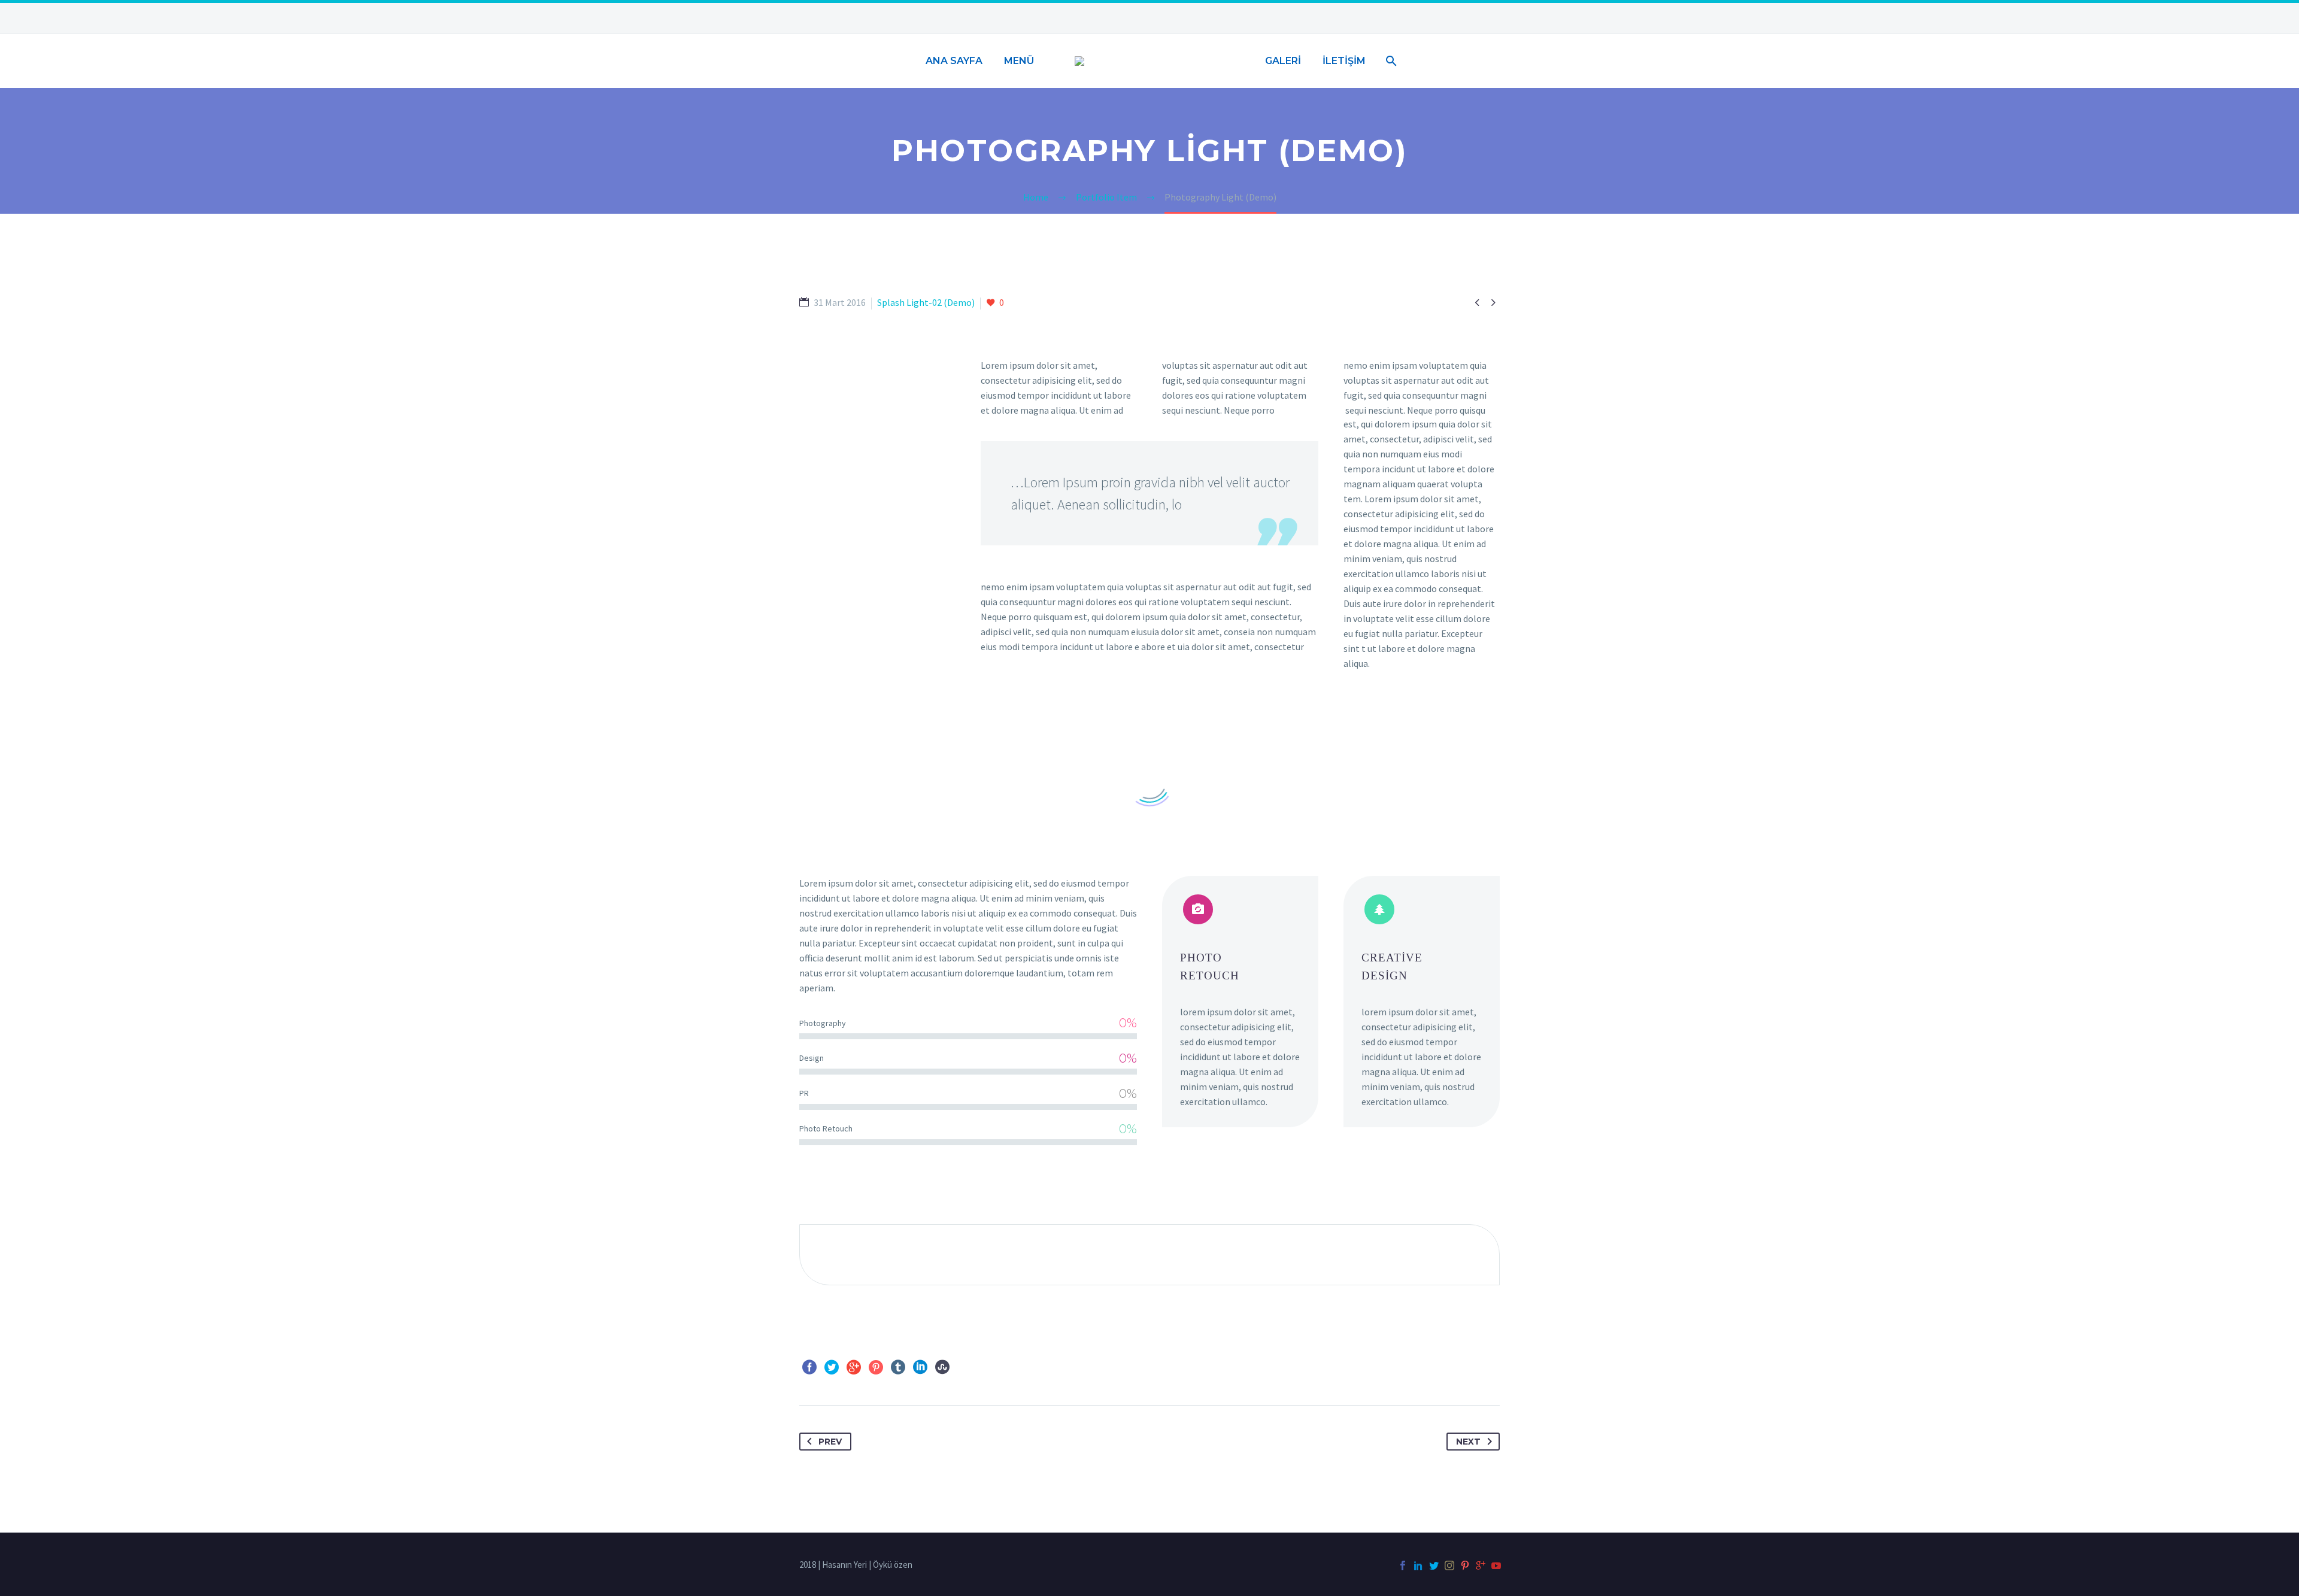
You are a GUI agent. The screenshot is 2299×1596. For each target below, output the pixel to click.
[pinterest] (1465, 1565)
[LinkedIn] (920, 1367)
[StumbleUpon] (942, 1367)
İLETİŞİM (1344, 61)
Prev (830, 1442)
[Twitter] (832, 1367)
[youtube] (1496, 1565)
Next (1468, 1442)
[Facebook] (809, 1367)
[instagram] (1449, 1565)
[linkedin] (1418, 1565)
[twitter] (1434, 1565)
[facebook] (1403, 1565)
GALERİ (1283, 61)
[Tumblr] (898, 1367)
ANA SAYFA (954, 61)
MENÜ (1019, 61)
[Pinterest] (876, 1367)
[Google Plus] (854, 1367)
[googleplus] (1481, 1565)
